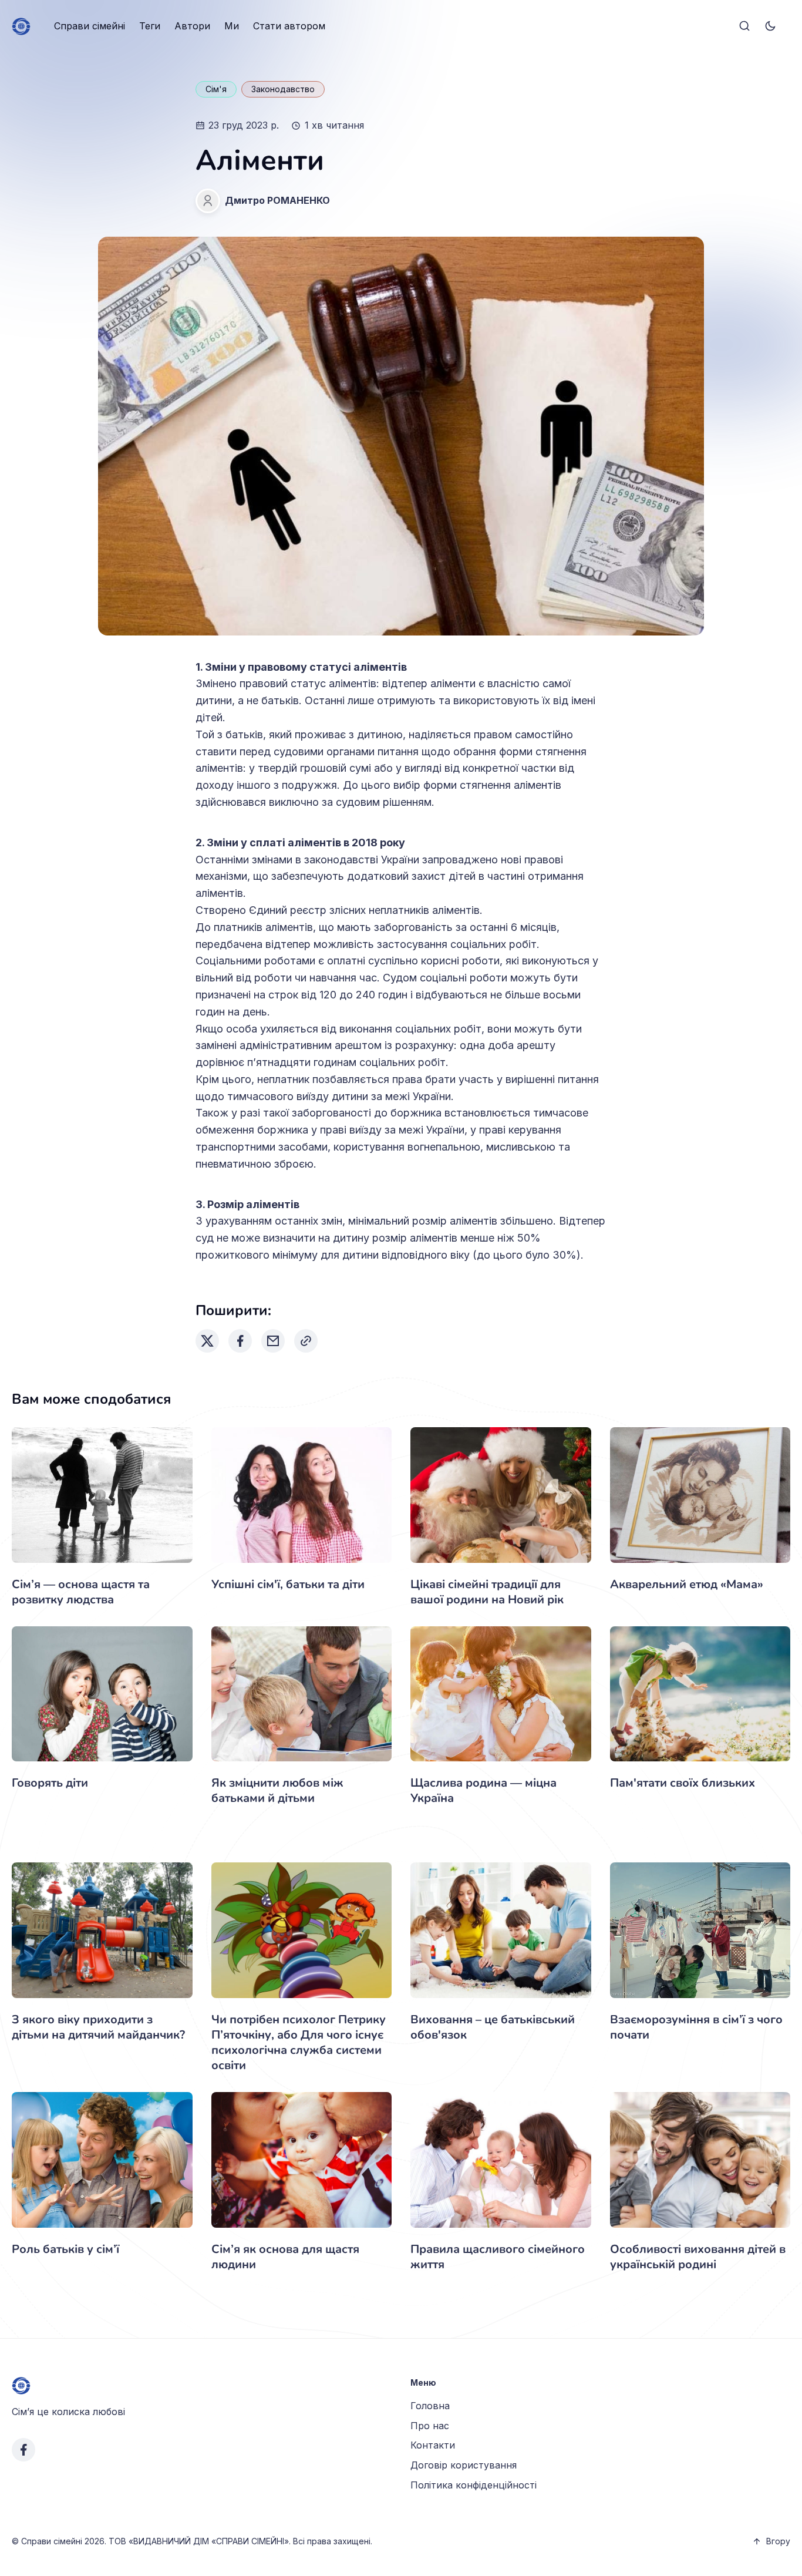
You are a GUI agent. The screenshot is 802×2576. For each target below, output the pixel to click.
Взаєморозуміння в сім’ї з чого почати (696, 2027)
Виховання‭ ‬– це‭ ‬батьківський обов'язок (493, 2027)
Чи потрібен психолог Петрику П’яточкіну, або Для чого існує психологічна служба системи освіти (299, 2042)
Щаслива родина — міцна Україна (483, 1790)
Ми (232, 26)
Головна (430, 2406)
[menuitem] (90, 26)
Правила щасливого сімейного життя (498, 2257)
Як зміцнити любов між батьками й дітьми (277, 1790)
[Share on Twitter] (207, 1341)
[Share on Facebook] (240, 1341)
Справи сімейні (90, 26)
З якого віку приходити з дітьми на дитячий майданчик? (98, 2027)
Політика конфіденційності (474, 2485)
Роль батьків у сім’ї (65, 2249)
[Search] (744, 26)
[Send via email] (273, 1341)
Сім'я (216, 89)
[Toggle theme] (770, 26)
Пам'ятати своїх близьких (683, 1783)
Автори (192, 26)
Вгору (778, 2541)
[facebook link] (23, 2450)
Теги (150, 26)
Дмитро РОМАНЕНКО (277, 200)
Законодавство (283, 89)
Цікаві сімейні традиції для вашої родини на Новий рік (487, 1592)
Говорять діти (50, 1783)
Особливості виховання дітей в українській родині (698, 2257)
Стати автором (289, 26)
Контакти (433, 2445)
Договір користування (464, 2465)
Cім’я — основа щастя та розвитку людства (81, 1592)
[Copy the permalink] (306, 1341)
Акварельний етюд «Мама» (687, 1584)
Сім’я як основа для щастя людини (285, 2257)
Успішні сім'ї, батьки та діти (288, 1584)
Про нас (430, 2426)
